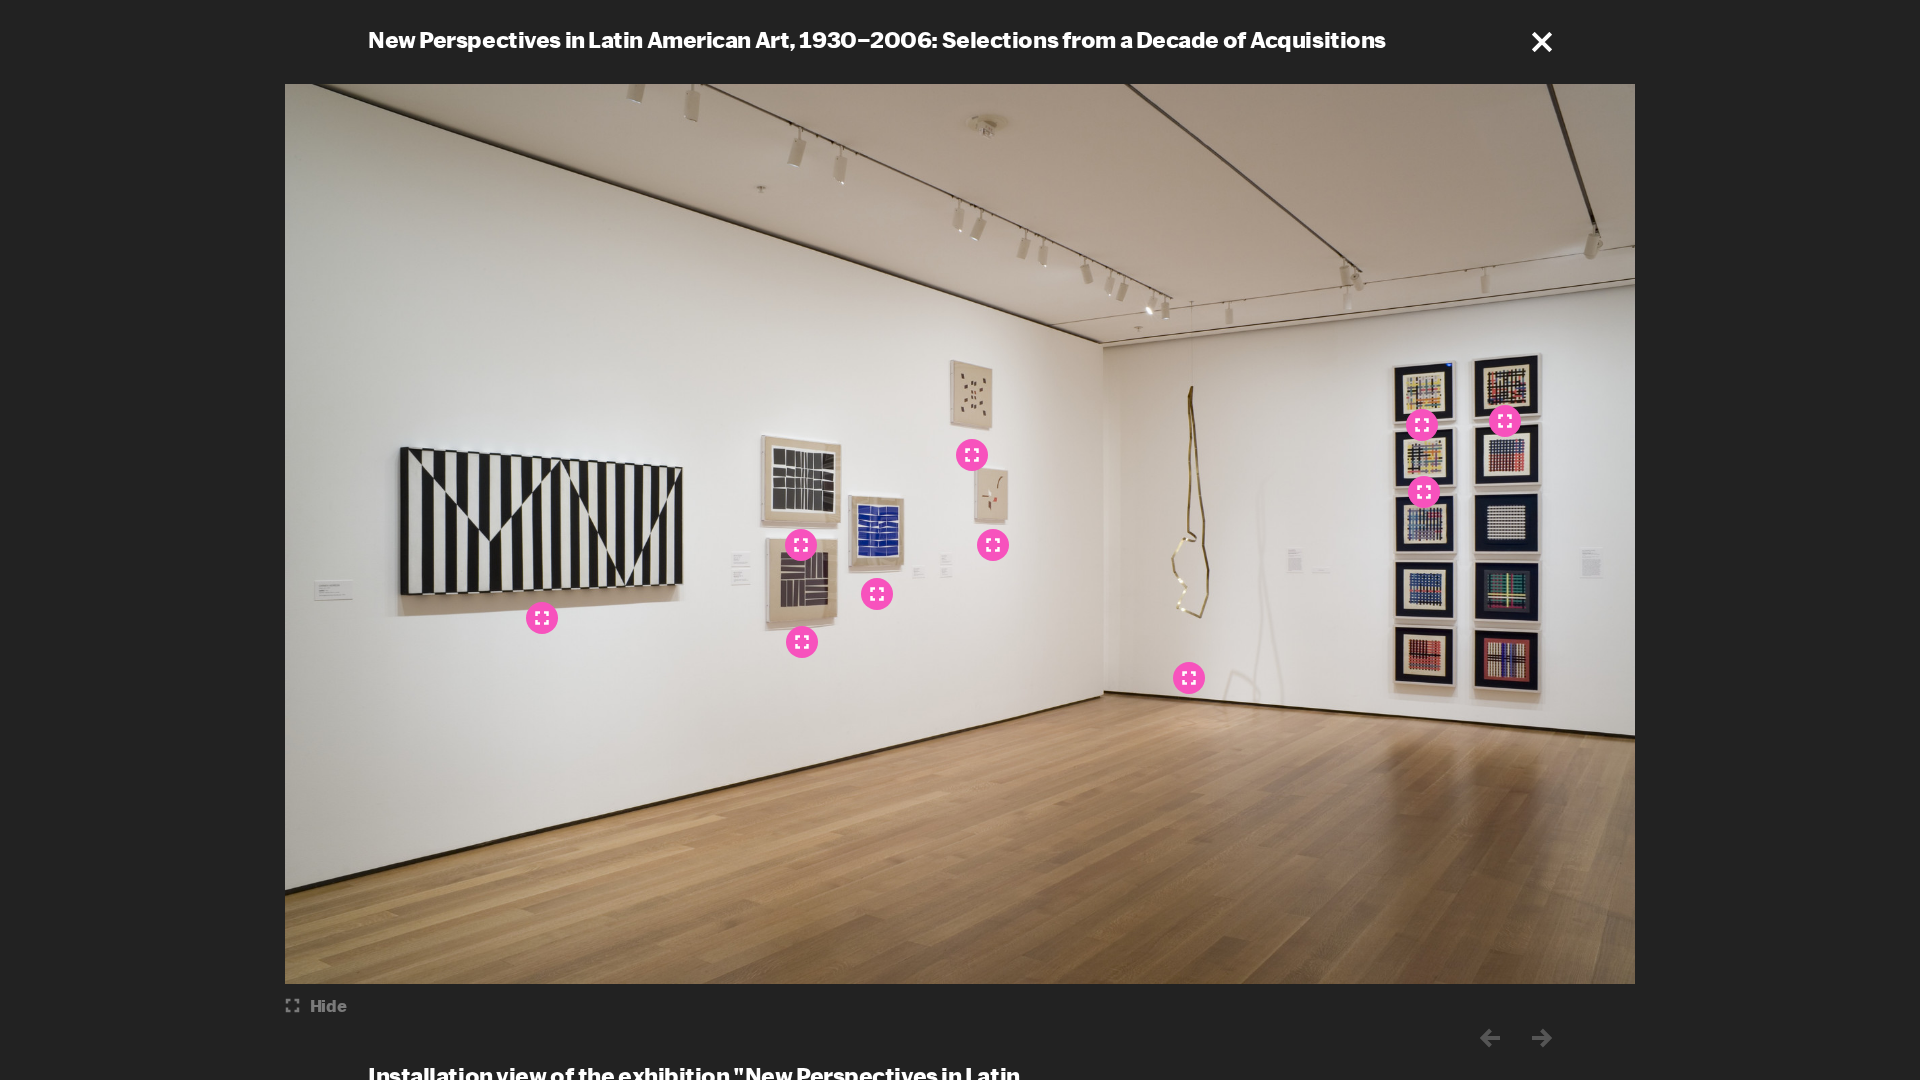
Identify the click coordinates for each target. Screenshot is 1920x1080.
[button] (1542, 42)
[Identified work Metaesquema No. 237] (802, 642)
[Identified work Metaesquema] (972, 455)
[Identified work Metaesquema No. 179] (993, 545)
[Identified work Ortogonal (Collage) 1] (1422, 425)
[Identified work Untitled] (542, 618)
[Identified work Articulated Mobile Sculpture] (1189, 678)
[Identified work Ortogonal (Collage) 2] (1424, 492)
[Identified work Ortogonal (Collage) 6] (1505, 421)
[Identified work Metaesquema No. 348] (877, 594)
